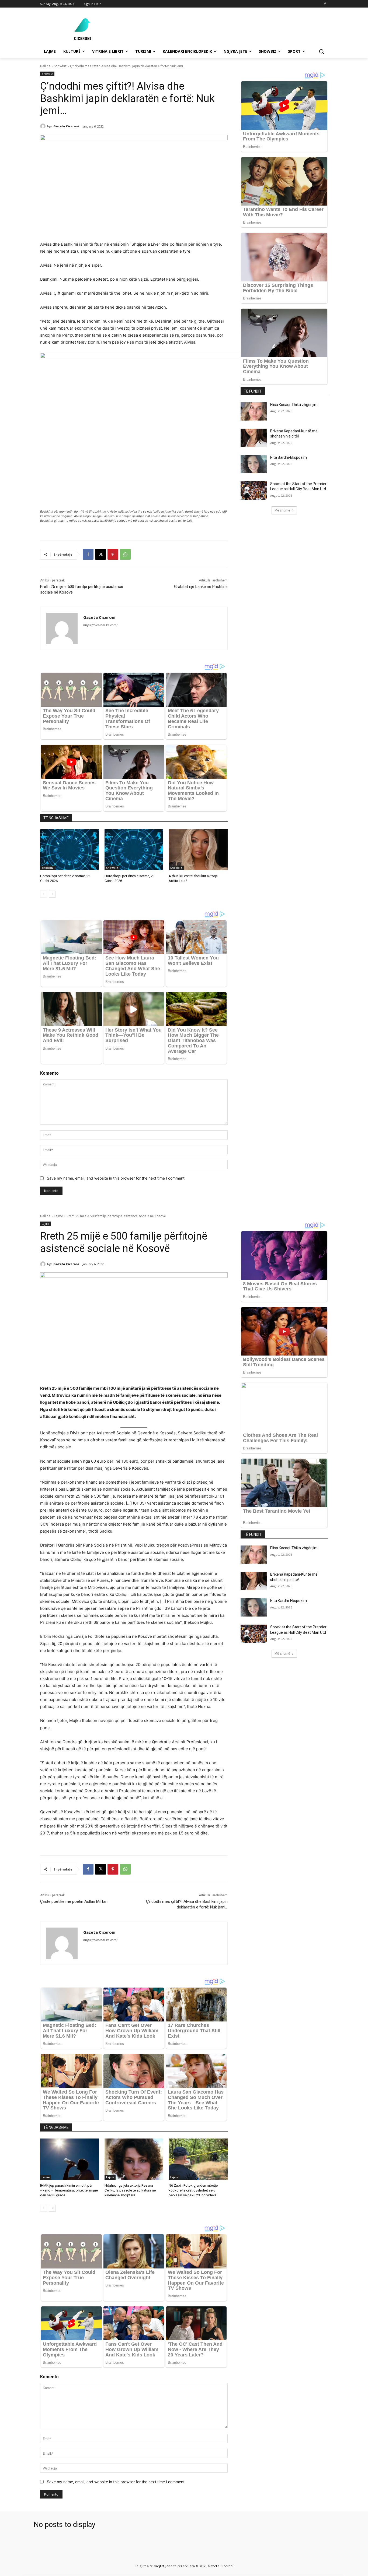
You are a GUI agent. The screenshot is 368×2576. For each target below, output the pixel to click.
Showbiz (60, 66)
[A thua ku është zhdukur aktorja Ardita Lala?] (198, 850)
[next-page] (52, 894)
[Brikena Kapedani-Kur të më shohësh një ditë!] (254, 438)
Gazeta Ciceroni (66, 126)
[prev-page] (44, 894)
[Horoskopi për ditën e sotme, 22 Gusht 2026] (70, 850)
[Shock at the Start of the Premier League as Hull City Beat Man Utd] (254, 491)
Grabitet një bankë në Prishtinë (201, 587)
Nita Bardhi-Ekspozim (289, 457)
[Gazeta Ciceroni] (44, 126)
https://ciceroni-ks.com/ (100, 625)
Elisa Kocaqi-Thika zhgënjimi (294, 405)
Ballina (45, 66)
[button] (321, 51)
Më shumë (282, 510)
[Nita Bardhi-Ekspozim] (254, 464)
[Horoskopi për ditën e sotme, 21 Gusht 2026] (134, 850)
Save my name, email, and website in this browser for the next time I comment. (116, 1178)
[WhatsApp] (125, 554)
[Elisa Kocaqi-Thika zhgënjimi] (254, 411)
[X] (100, 554)
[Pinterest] (113, 554)
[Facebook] (325, 4)
